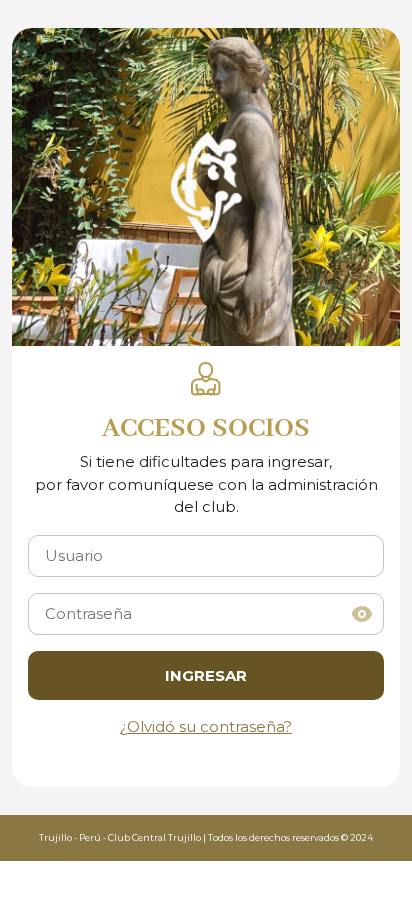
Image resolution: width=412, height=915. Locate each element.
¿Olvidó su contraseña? (206, 726)
